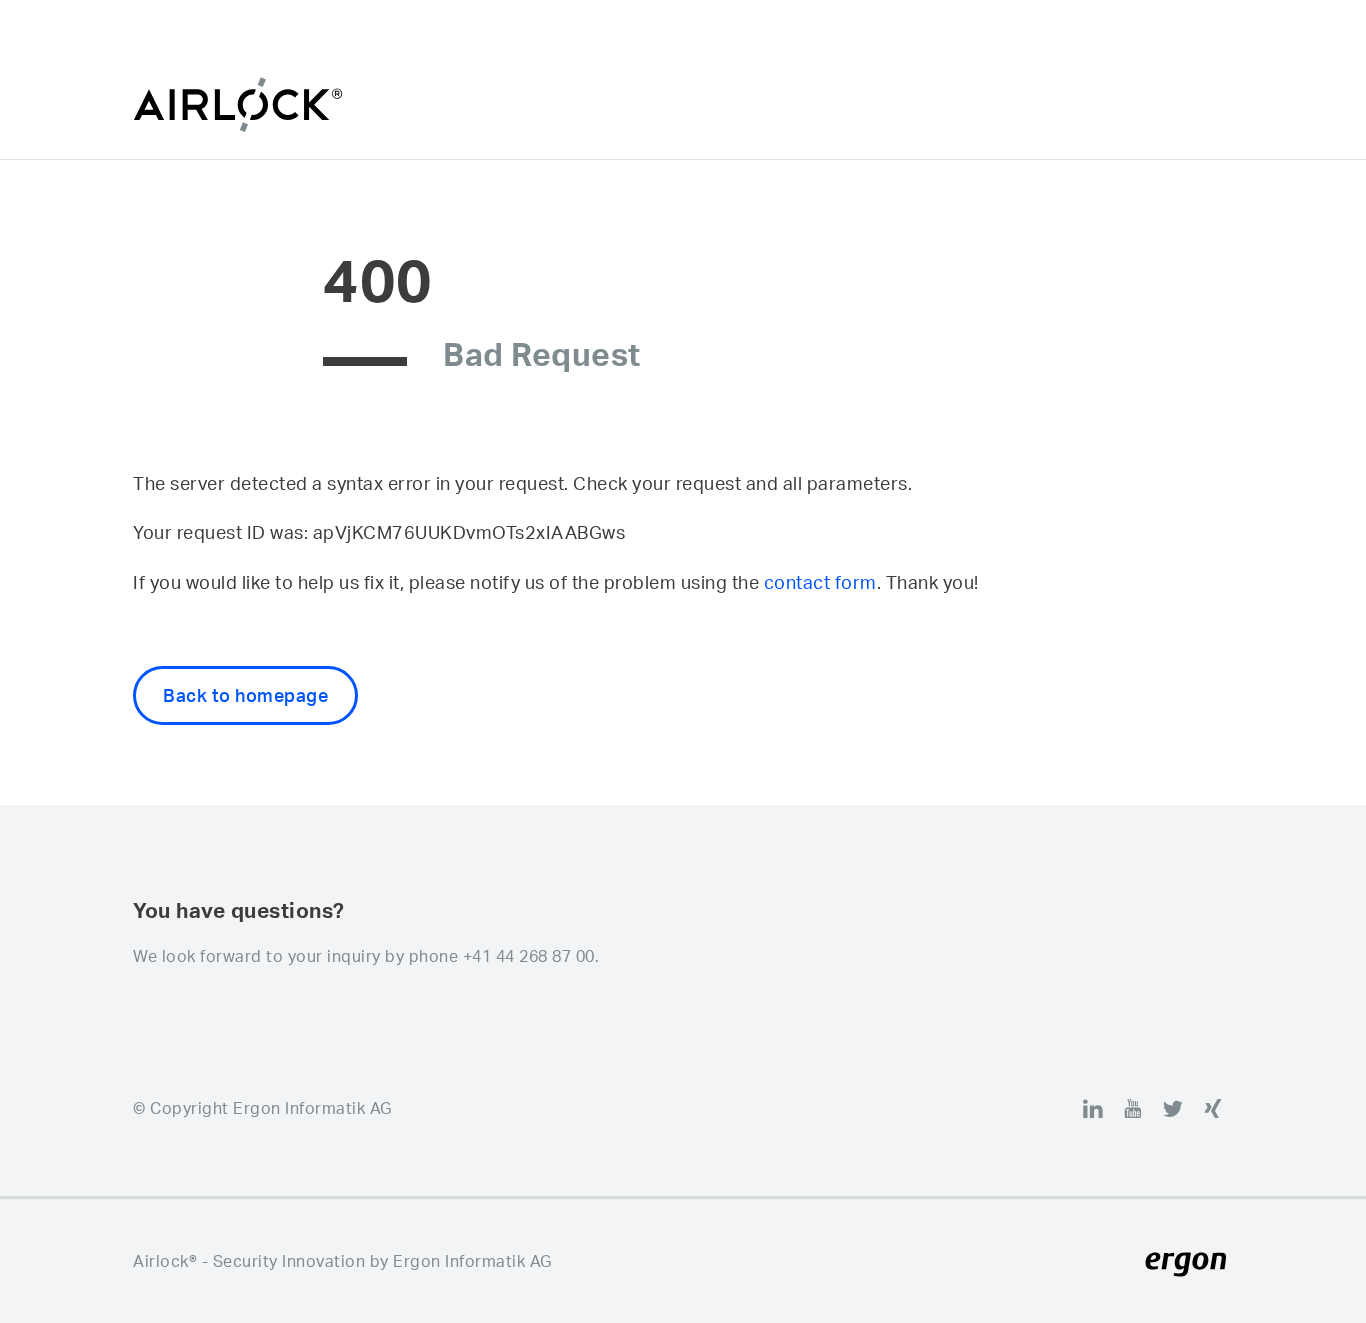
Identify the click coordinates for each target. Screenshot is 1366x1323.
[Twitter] (1173, 1108)
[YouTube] (1133, 1108)
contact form (820, 582)
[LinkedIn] (1093, 1108)
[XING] (1213, 1108)
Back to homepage (245, 695)
